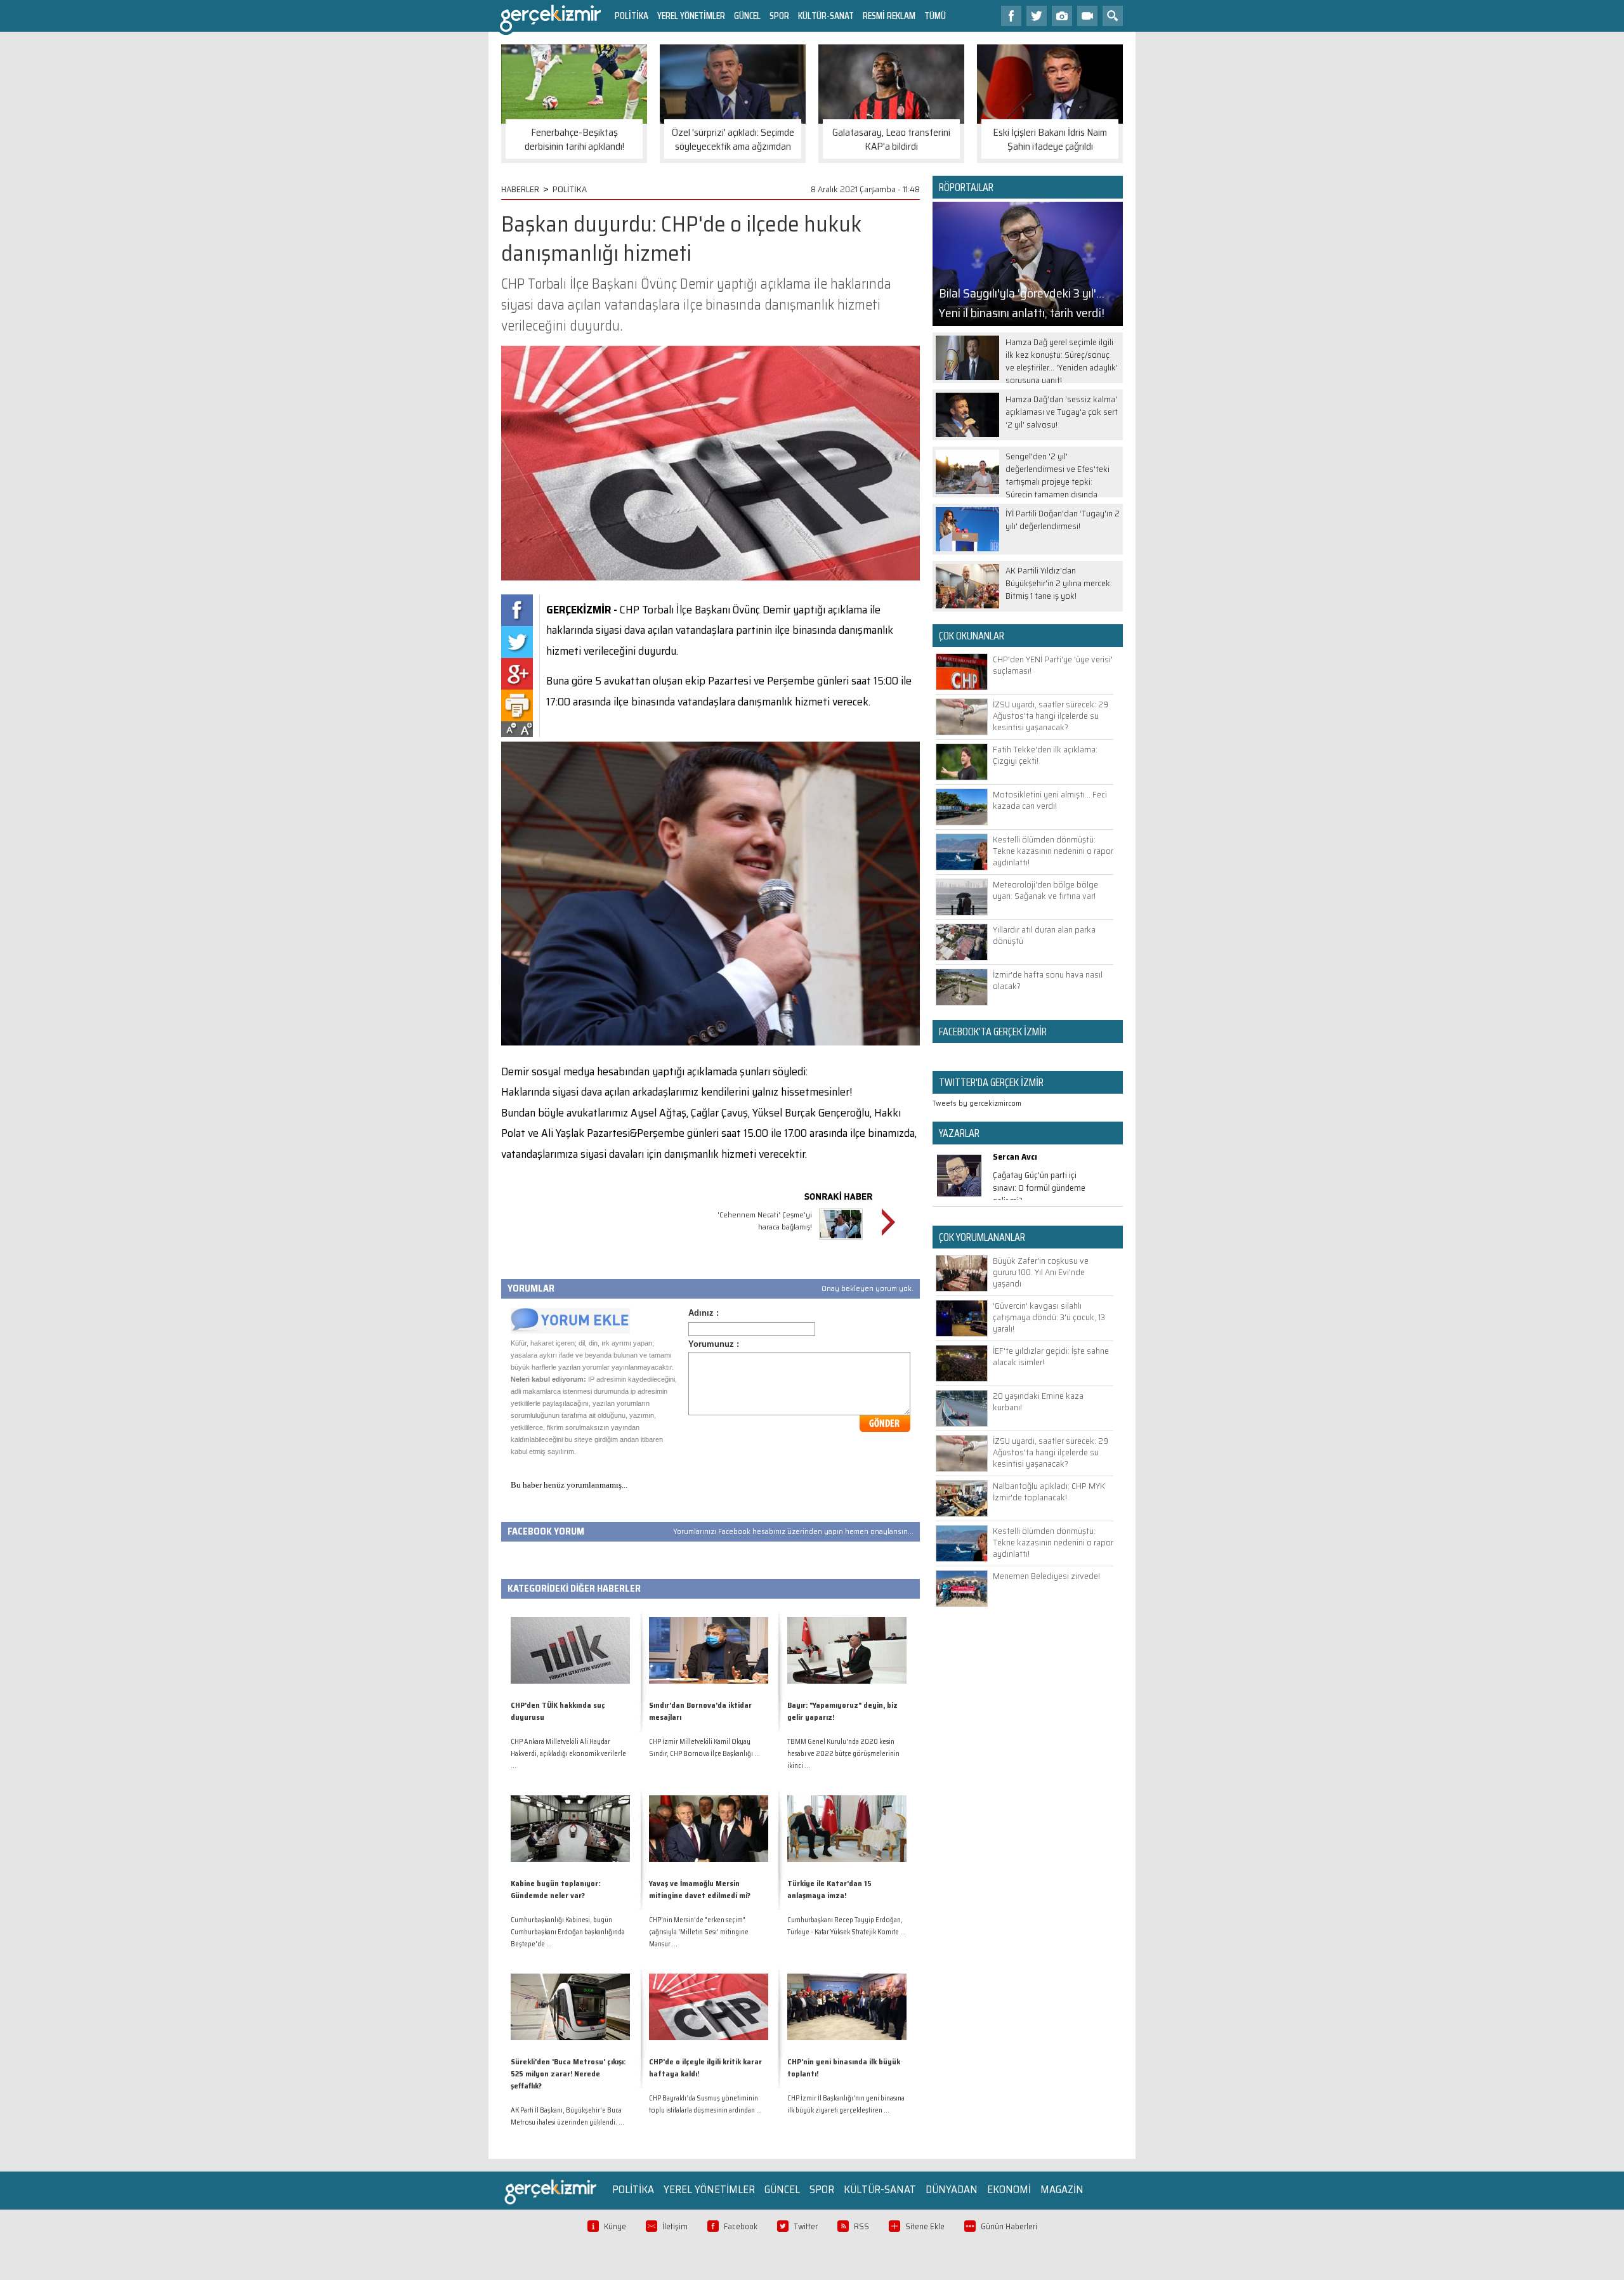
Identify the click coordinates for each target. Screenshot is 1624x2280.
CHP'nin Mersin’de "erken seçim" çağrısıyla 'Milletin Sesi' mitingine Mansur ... (699, 1932)
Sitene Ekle (925, 2226)
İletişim (675, 2226)
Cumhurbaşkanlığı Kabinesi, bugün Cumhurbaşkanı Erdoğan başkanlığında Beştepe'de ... (568, 1932)
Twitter (806, 2226)
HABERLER (520, 189)
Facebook (741, 2226)
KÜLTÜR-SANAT (826, 16)
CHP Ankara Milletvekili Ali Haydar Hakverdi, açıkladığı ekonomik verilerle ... (568, 1754)
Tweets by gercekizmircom (977, 1103)
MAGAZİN (1062, 2189)
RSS (861, 2226)
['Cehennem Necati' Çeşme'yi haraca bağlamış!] (841, 1241)
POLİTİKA (632, 16)
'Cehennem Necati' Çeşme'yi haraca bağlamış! (765, 1221)
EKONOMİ (1009, 2189)
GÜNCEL (747, 16)
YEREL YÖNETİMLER (691, 16)
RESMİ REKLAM (889, 16)
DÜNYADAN (952, 2189)
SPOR (779, 16)
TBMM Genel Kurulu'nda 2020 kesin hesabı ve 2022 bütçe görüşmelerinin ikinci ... (843, 1754)
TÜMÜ (935, 16)
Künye (615, 2226)
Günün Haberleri (1009, 2226)
